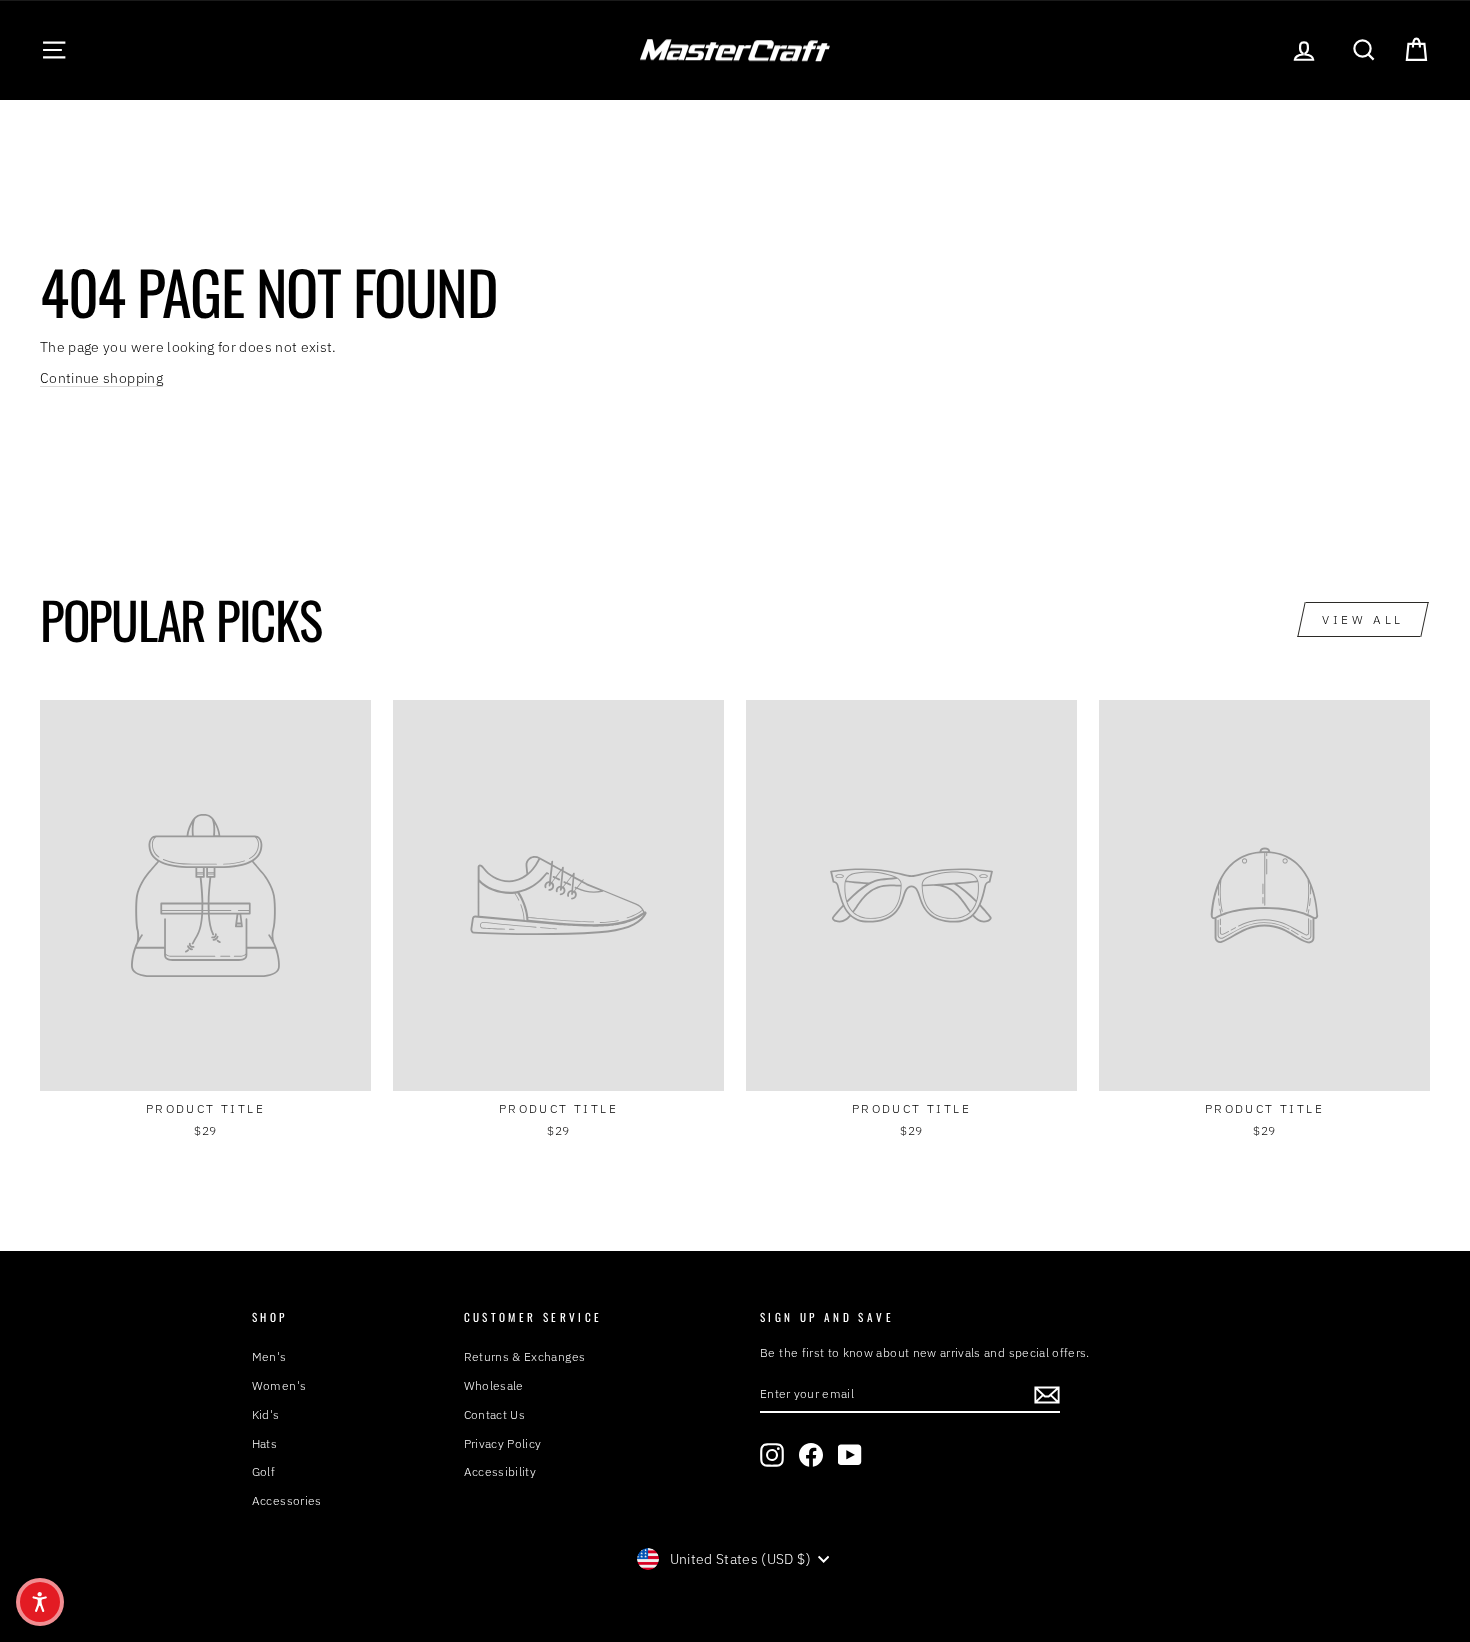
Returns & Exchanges (525, 1356)
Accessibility (500, 1471)
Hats (264, 1443)
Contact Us (495, 1414)
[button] (40, 1602)
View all (1363, 619)
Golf (263, 1471)
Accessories (287, 1500)
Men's (269, 1356)
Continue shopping (101, 378)
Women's (279, 1385)
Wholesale (494, 1385)
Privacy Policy (503, 1443)
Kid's (266, 1414)
